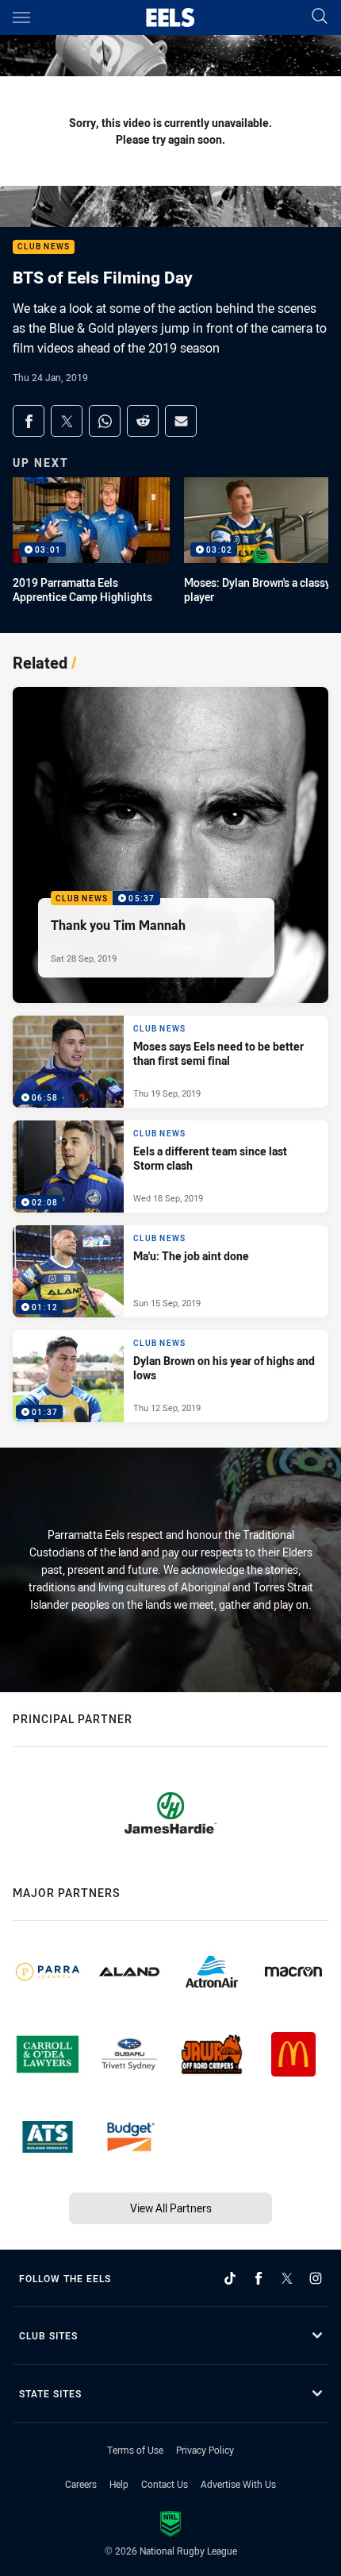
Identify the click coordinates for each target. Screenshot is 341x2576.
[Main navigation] (21, 17)
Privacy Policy (205, 2450)
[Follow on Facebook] (259, 2278)
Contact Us (165, 2484)
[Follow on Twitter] (287, 2278)
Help (119, 2484)
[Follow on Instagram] (316, 2278)
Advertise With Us (238, 2484)
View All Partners (171, 2208)
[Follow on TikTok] (230, 2278)
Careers (81, 2484)
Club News (44, 247)
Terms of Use (135, 2450)
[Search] (320, 17)
